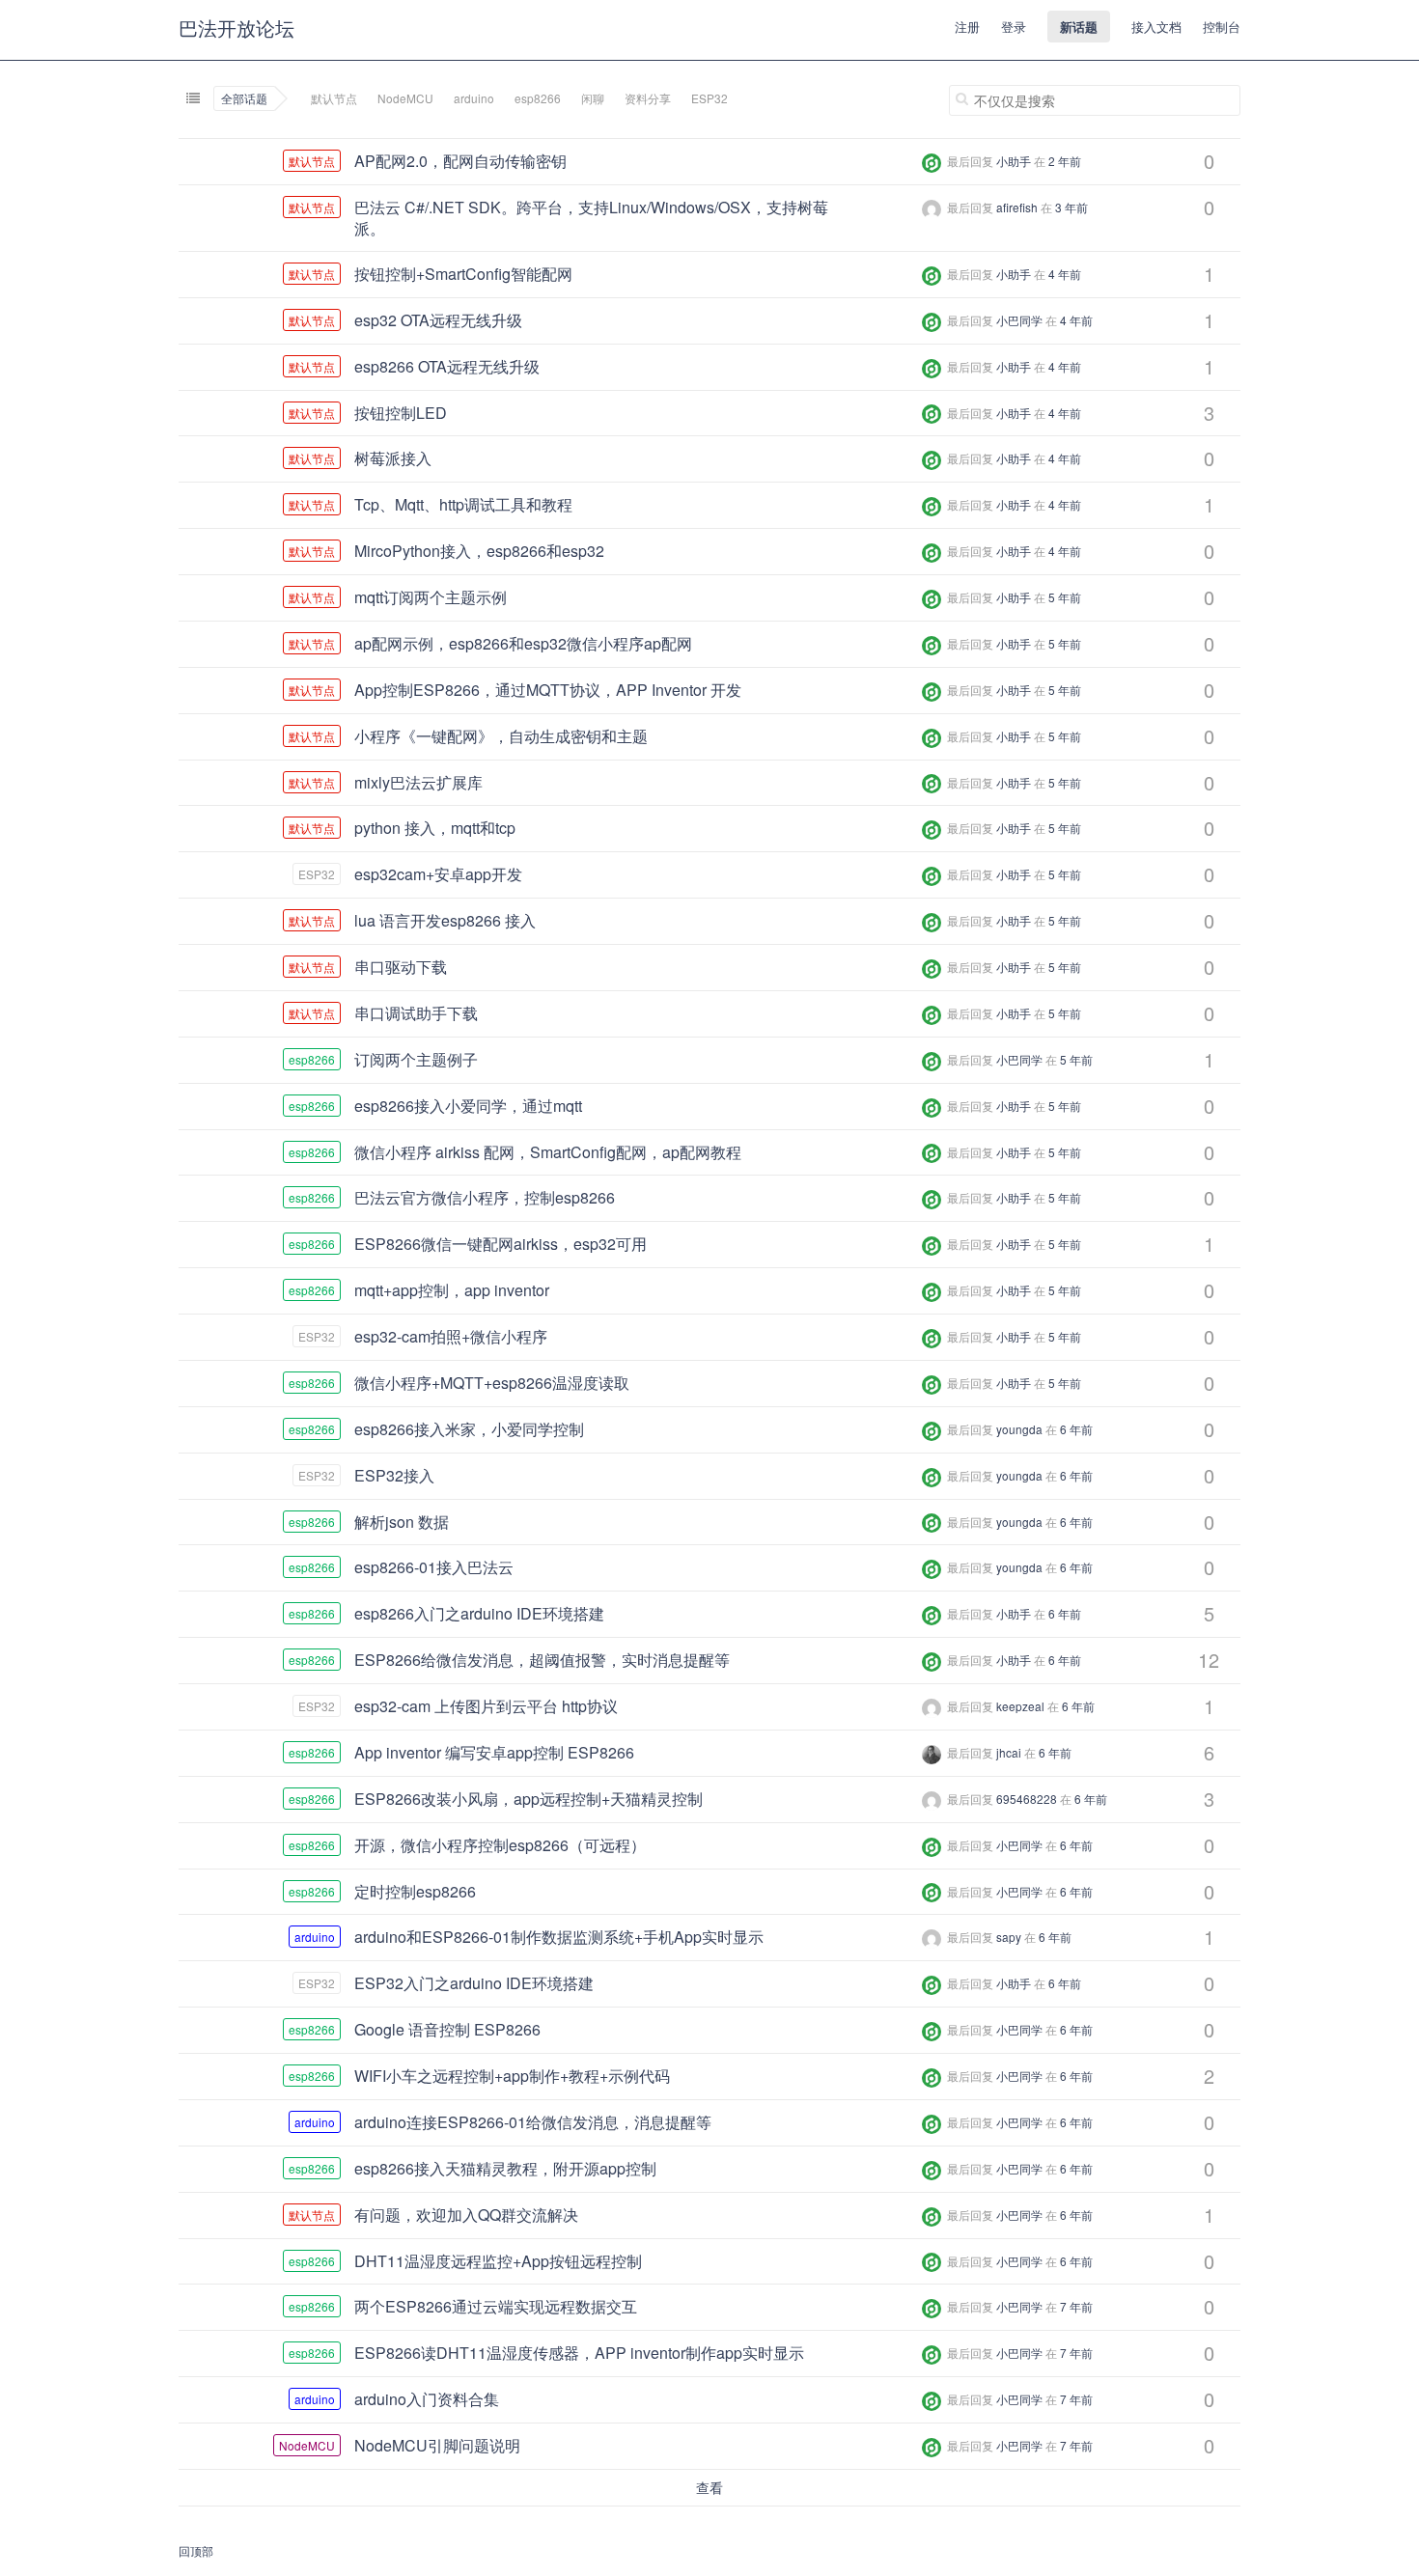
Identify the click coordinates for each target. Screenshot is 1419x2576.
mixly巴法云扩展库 (418, 782)
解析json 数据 (402, 1522)
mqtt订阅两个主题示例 (431, 597)
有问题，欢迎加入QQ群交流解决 (466, 2215)
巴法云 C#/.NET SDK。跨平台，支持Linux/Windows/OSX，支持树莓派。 (591, 218)
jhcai (1009, 1752)
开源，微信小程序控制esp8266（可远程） (500, 1845)
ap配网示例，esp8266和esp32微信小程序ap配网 (523, 643)
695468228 (1027, 1799)
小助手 (1014, 161)
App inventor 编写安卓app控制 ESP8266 (494, 1752)
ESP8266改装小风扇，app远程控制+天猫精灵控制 (529, 1799)
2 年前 (1065, 161)
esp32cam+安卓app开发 (438, 874)
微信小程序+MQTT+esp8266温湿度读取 (492, 1383)
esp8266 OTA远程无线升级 (447, 366)
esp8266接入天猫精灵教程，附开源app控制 (505, 2168)
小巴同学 (1019, 320)
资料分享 (648, 98)
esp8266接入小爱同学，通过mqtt (468, 1106)
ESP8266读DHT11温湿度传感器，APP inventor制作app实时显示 (579, 2353)
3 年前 (1071, 207)
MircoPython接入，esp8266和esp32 (479, 551)
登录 (1014, 27)
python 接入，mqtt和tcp (435, 828)
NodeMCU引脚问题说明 (437, 2445)
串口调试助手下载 (416, 1013)
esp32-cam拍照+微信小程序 (451, 1336)
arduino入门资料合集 (427, 2399)
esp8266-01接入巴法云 (434, 1567)
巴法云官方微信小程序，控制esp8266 (485, 1197)
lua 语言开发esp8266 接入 (445, 920)
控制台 (1222, 27)
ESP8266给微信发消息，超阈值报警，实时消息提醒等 (542, 1660)
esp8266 (538, 98)
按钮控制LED (401, 413)
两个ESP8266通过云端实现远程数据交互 (496, 2306)
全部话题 (244, 98)
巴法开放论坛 (236, 28)
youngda (1019, 1429)
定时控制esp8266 (415, 1891)
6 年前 (1076, 1429)
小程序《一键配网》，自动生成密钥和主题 (501, 736)
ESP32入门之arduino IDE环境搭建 (474, 1983)
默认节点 (334, 98)
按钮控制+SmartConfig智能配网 (463, 274)
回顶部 (196, 2550)
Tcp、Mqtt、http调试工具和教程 (463, 504)
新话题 (1079, 27)
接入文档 (1156, 27)
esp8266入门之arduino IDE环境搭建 (479, 1613)
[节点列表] (193, 98)
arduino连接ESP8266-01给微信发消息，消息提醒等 (533, 2122)
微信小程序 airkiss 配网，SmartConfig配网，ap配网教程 (548, 1152)
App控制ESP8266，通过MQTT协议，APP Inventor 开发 (548, 690)
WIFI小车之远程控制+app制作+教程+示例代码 (512, 2076)
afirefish (1017, 207)
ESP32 (709, 98)
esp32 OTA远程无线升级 (438, 320)
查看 (709, 2487)
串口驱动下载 (401, 967)
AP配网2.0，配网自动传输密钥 (460, 161)
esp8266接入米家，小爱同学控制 (469, 1429)
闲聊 (593, 98)
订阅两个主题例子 (416, 1059)
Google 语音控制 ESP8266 (447, 2029)
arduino (474, 98)
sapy (1009, 1937)
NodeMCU (405, 98)
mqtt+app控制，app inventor (452, 1290)
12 (1209, 1660)
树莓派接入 (393, 458)
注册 (967, 27)
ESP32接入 (394, 1475)
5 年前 (1065, 597)
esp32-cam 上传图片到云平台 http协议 (486, 1706)
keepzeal (1020, 1706)
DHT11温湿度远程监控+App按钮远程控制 (498, 2261)
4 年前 (1065, 274)
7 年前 (1076, 2306)
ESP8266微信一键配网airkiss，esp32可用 (501, 1244)
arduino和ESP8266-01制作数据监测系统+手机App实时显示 (559, 1937)
